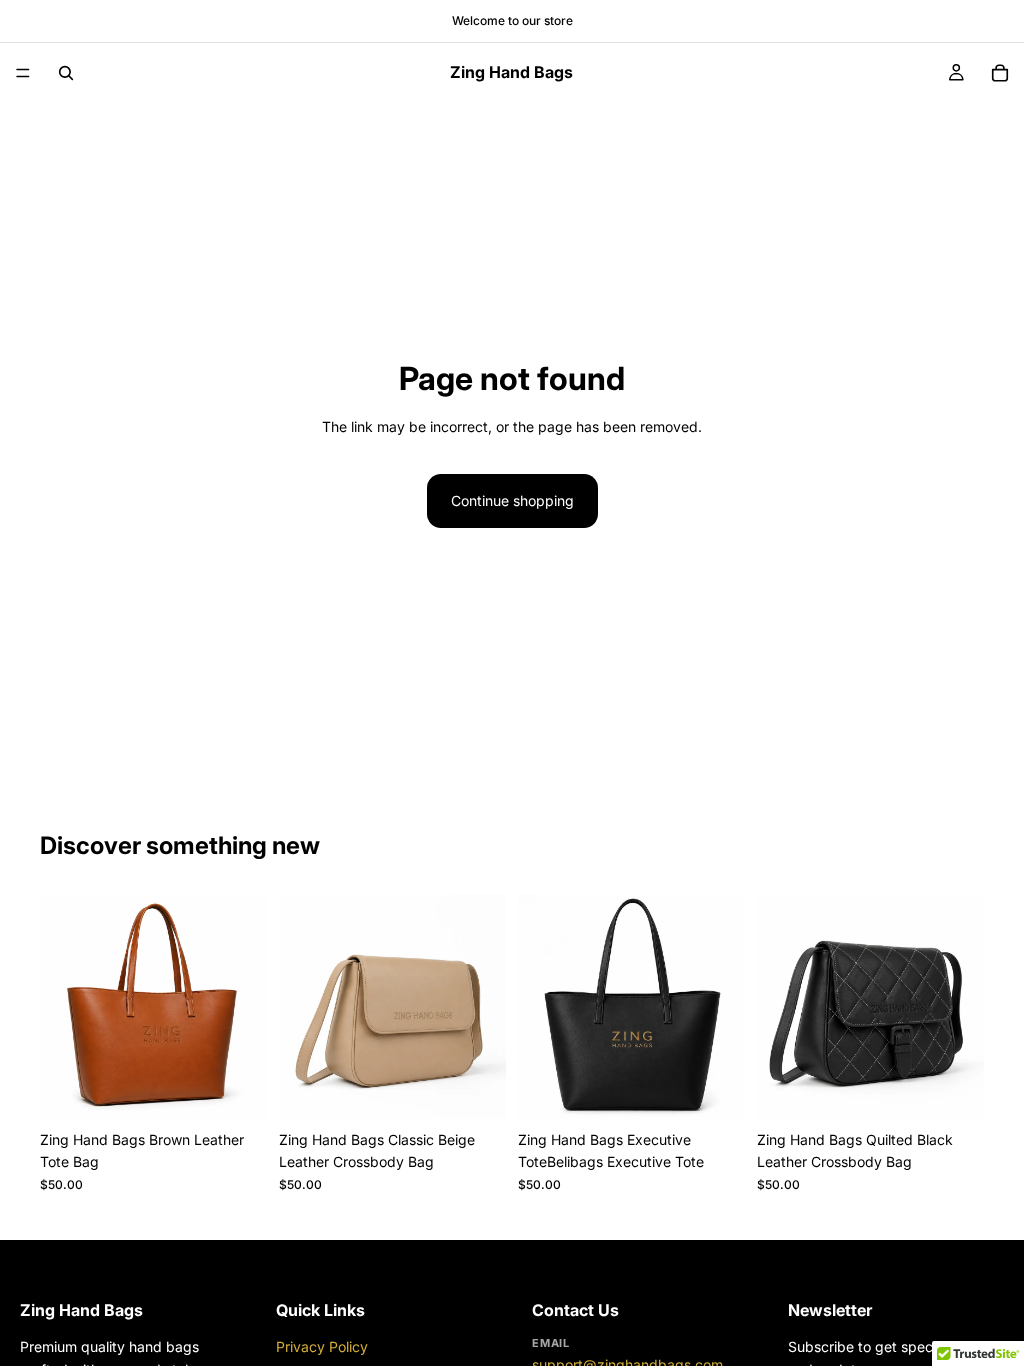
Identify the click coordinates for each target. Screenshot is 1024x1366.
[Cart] (1000, 73)
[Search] (66, 73)
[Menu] (23, 73)
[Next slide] (245, 1008)
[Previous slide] (62, 1008)
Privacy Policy (322, 1346)
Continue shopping (512, 500)
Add (253, 1089)
